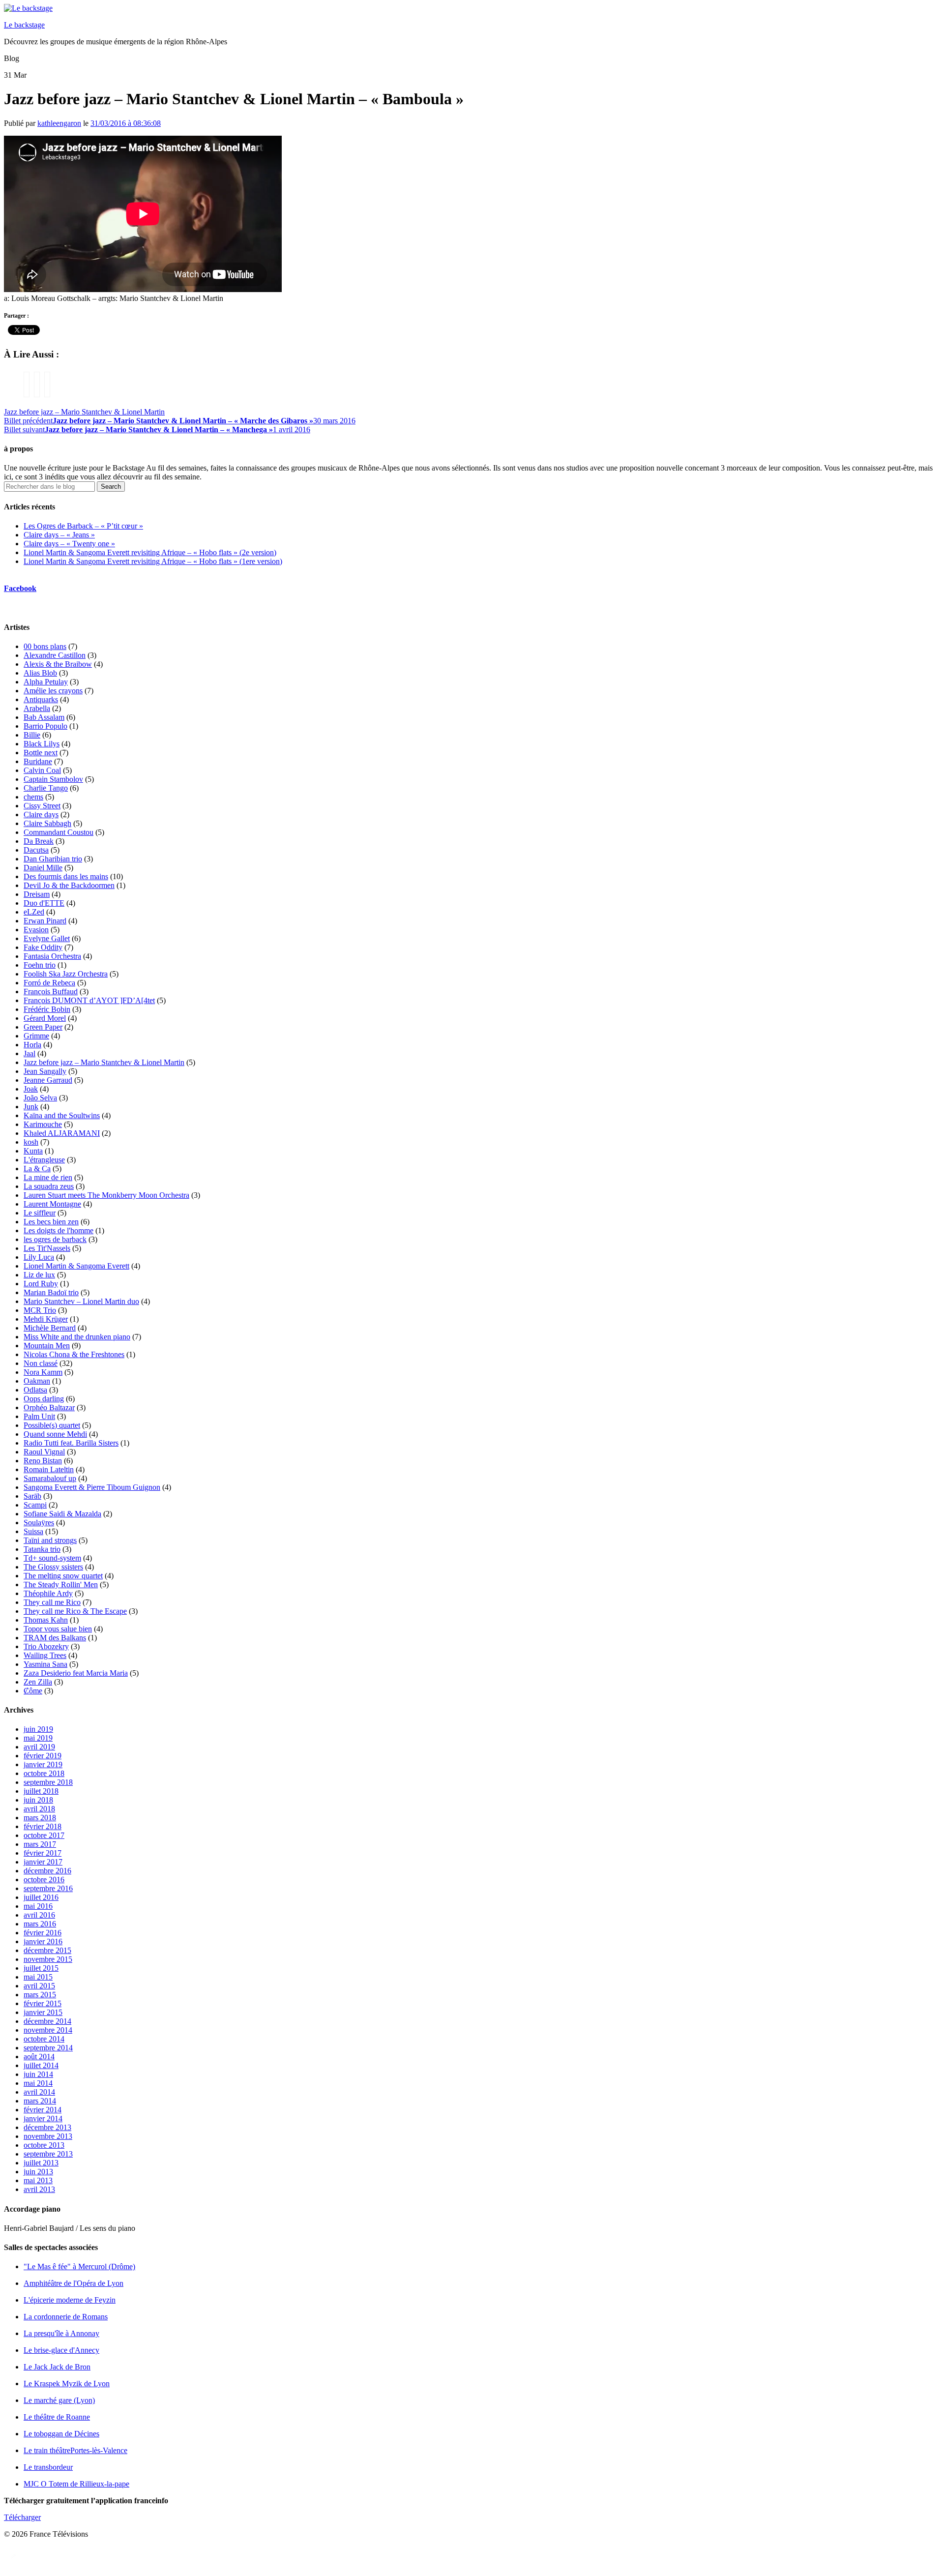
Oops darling (44, 1399)
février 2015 (43, 2003)
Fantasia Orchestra (52, 956)
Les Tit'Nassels (47, 1248)
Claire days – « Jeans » (59, 535)
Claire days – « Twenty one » (69, 544)
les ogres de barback (55, 1239)
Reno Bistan (43, 1461)
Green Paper (43, 1027)
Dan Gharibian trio (53, 859)
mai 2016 (38, 1906)
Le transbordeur (48, 2467)
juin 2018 (38, 1800)
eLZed (34, 912)
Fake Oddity (43, 947)
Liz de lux (39, 1275)
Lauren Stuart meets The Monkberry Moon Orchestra (106, 1195)
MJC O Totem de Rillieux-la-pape (76, 2484)
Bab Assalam (44, 717)
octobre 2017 (44, 1835)
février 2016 (43, 1933)
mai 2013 (38, 2180)
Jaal (29, 1053)
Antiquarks (41, 699)
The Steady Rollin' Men (61, 1584)
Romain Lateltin (49, 1469)
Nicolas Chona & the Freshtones (74, 1354)
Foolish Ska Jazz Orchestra (66, 974)
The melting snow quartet (63, 1576)
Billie (32, 735)
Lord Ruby (41, 1284)
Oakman (37, 1381)
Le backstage (24, 25)
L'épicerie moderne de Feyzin (70, 2300)
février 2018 (43, 1826)
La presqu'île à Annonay (61, 2333)
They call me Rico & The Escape (75, 1611)
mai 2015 (38, 1977)
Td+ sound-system (52, 1558)
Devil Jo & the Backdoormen (69, 885)
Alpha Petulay (46, 682)
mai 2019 (38, 1738)
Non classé (41, 1363)
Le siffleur (40, 1213)
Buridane (38, 761)
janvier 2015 (43, 2012)
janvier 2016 (43, 1941)
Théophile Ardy (48, 1593)
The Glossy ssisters (53, 1567)
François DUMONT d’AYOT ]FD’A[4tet (89, 1000)
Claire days (41, 814)
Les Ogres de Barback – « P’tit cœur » (83, 526)
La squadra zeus (49, 1186)
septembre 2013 (48, 2154)
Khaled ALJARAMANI (62, 1133)
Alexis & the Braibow (58, 664)
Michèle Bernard (50, 1328)
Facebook (20, 588)
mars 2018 (40, 1818)
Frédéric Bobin (47, 1009)
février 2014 (43, 2110)
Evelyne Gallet (47, 938)
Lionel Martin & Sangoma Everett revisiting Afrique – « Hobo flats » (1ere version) (153, 561)
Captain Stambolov (53, 779)
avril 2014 (39, 2092)
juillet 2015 (41, 1968)
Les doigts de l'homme (59, 1230)
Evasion (36, 930)
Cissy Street (42, 806)
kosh (31, 1142)
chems (33, 797)
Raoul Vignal (44, 1452)
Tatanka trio (42, 1549)
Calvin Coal (42, 770)
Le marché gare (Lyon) (59, 2400)
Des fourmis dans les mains (66, 876)
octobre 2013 (44, 2145)
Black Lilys (42, 744)
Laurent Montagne (52, 1204)
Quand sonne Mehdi (55, 1434)
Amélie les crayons (53, 691)
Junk (31, 1107)
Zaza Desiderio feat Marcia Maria (76, 1673)
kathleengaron (59, 123)
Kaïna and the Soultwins (62, 1115)
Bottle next (41, 753)
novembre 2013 (48, 2136)
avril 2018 (39, 1809)
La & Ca (37, 1169)
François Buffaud (51, 992)
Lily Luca (39, 1257)
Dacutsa (36, 850)
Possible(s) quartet (52, 1425)
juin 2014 (38, 2074)
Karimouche (43, 1124)
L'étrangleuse (44, 1160)
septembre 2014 (48, 2048)
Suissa (33, 1531)
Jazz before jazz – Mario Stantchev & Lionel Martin (84, 412)
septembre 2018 (48, 1782)
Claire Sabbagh (47, 823)
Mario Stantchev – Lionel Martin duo (81, 1301)
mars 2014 (40, 2101)
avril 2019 (39, 1747)
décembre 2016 (47, 1871)
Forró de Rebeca (49, 983)
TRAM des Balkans (55, 1638)
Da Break (39, 841)
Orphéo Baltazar (49, 1407)
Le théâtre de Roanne (57, 2417)
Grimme (36, 1036)
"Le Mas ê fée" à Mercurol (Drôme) (79, 2266)
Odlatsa (35, 1390)
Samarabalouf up (50, 1478)
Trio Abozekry (46, 1646)
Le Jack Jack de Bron (57, 2367)
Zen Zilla (38, 1682)
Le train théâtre (75, 2450)
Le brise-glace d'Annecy (61, 2350)
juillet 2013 (41, 2163)
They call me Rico (52, 1602)
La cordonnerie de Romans (66, 2317)
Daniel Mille (43, 868)
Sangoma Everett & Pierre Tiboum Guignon (92, 1487)
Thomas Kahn (46, 1620)
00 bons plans (45, 646)
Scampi (35, 1505)
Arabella (37, 708)
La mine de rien (48, 1177)
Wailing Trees (45, 1655)
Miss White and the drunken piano (77, 1337)
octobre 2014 (44, 2039)
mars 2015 (40, 1995)
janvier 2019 (43, 1764)
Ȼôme (33, 1691)
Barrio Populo (45, 726)
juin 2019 (38, 1729)
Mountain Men (47, 1346)
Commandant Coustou (59, 832)
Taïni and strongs (50, 1540)
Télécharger (22, 2517)
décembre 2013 (47, 2127)
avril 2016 (39, 1915)
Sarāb (32, 1496)
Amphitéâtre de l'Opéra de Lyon (74, 2283)
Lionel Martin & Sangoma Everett (76, 1266)
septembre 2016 (48, 1888)
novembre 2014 (48, 2030)
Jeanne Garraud (48, 1080)
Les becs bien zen (51, 1222)
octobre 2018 (44, 1773)
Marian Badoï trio (51, 1292)
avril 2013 (39, 2189)
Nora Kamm (43, 1372)
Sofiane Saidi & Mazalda (62, 1514)
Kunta (33, 1151)
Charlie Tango (46, 788)
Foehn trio (40, 965)
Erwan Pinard (45, 921)
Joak (31, 1089)
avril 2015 (39, 1986)
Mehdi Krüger (46, 1319)
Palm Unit (39, 1416)
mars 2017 (40, 1844)
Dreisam (37, 894)
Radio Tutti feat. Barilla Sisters (71, 1443)
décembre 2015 (47, 1950)
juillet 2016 (41, 1897)
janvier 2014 (43, 2118)
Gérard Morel (45, 1018)
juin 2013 (38, 2172)
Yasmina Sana (45, 1664)
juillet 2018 (41, 1791)
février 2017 (43, 1853)
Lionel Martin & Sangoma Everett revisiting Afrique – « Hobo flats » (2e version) (150, 552)
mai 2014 (38, 2083)
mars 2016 (40, 1924)
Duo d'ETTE (44, 903)
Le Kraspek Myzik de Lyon (67, 2384)
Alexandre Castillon (55, 655)
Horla (32, 1045)
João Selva (40, 1098)
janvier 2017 (43, 1862)
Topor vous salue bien (58, 1629)
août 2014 (39, 2057)
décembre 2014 (47, 2021)
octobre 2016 (44, 1880)
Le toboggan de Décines (61, 2434)
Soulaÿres (39, 1523)
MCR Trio (40, 1310)
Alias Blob (40, 673)
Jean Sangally (45, 1071)
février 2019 (43, 1756)
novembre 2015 (48, 1959)
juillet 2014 (41, 2065)
